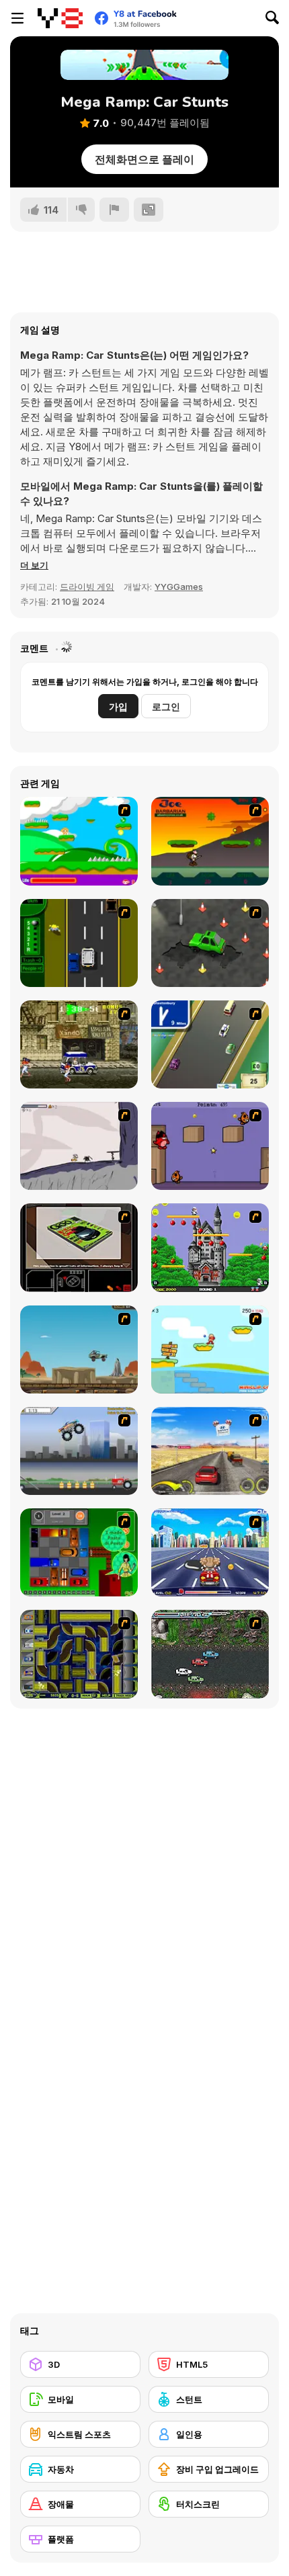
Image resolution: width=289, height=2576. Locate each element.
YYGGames (179, 587)
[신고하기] (114, 210)
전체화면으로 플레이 (144, 159)
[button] (34, 565)
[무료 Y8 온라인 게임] (60, 18)
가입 (118, 706)
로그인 (166, 706)
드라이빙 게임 (87, 587)
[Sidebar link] (17, 18)
